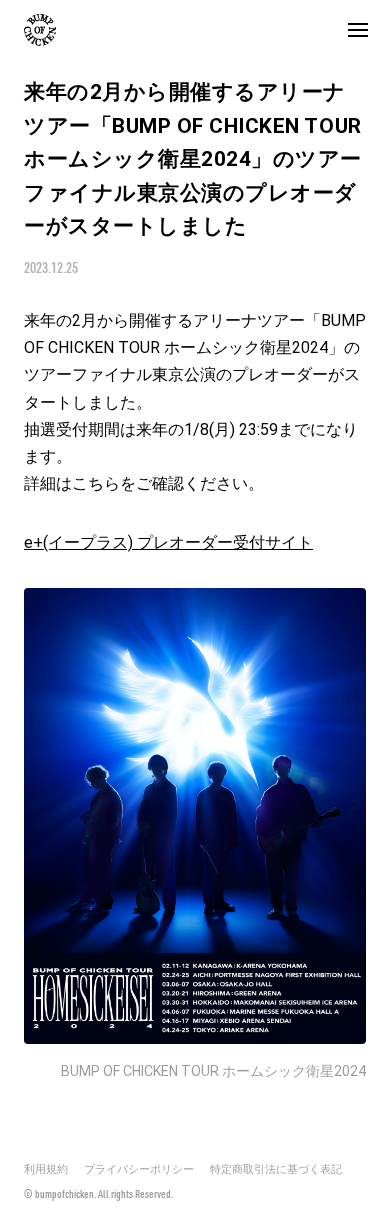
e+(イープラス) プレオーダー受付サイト (168, 542)
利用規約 (46, 1169)
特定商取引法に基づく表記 (276, 1169)
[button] (358, 30)
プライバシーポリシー (139, 1169)
